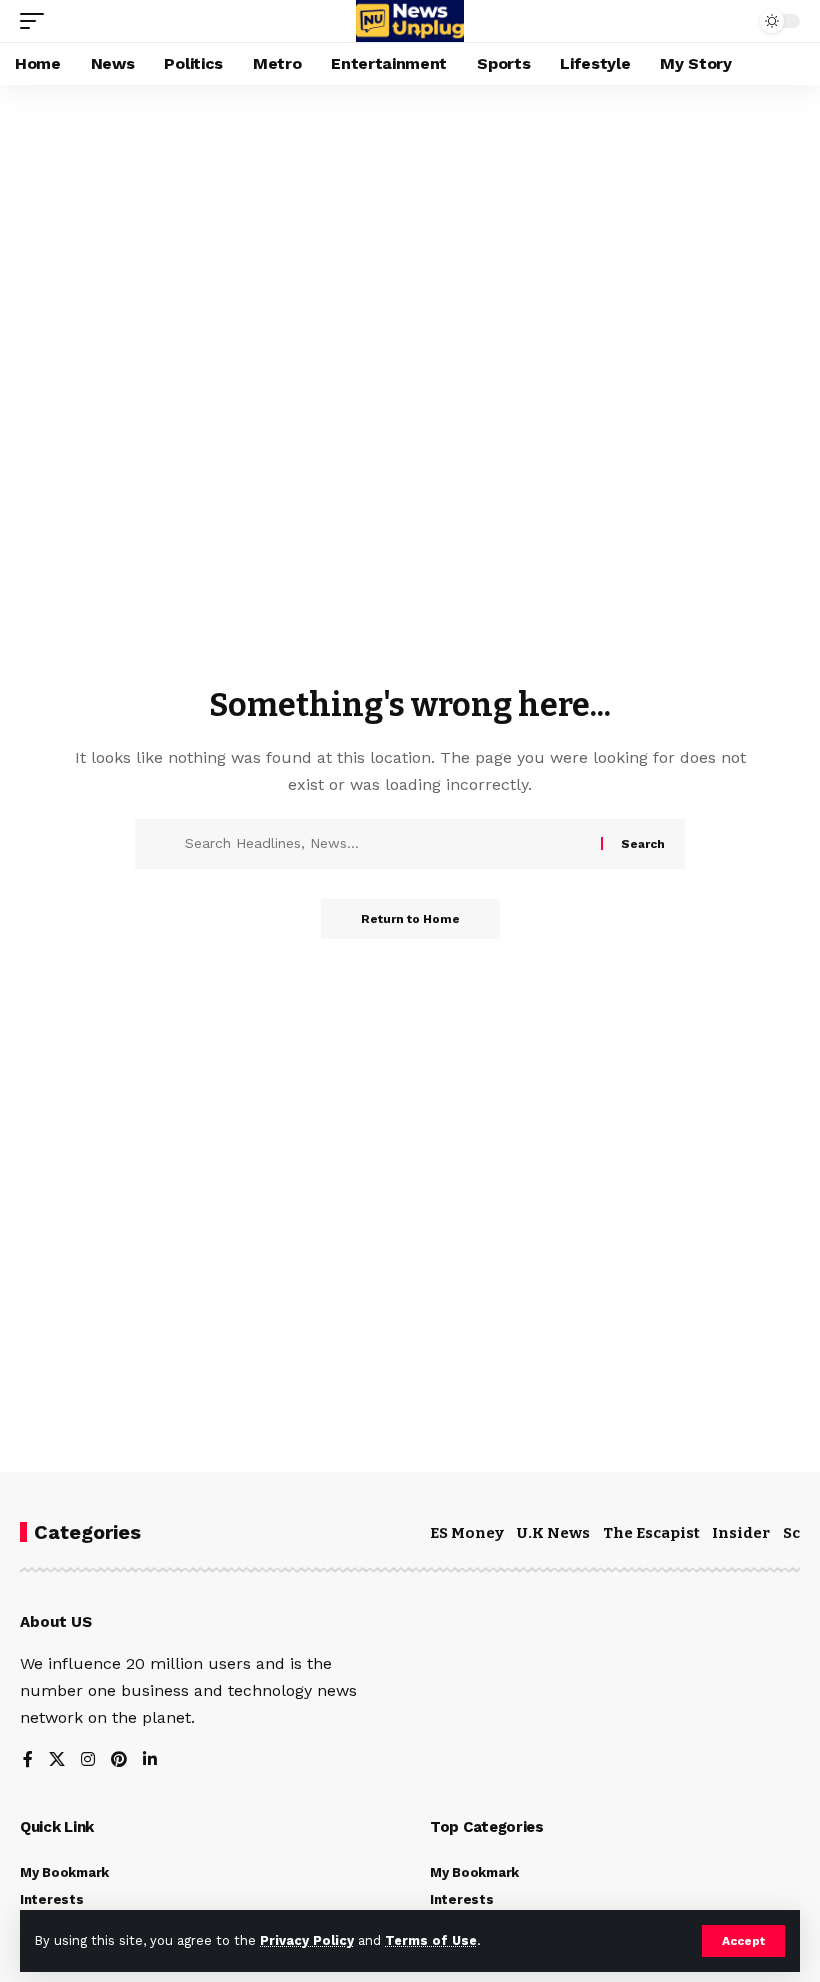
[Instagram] (88, 1760)
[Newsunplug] (409, 21)
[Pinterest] (119, 1760)
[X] (57, 1760)
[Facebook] (28, 1760)
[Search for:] (385, 844)
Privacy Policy (307, 1940)
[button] (743, 1941)
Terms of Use (431, 1940)
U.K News (553, 1533)
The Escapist (651, 1533)
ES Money (467, 1533)
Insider (741, 1533)
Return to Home (410, 919)
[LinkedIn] (150, 1760)
